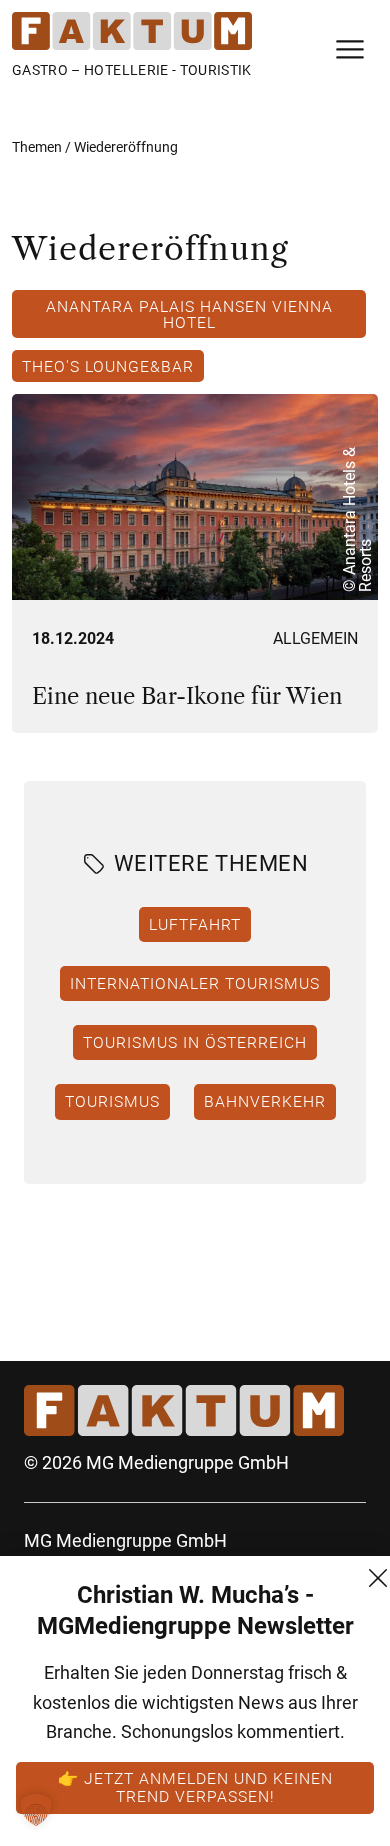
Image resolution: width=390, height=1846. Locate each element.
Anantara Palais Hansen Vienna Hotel (189, 314)
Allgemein (315, 638)
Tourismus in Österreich (195, 1042)
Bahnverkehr (265, 1101)
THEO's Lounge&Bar (108, 366)
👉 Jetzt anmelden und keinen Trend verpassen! (195, 1787)
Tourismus (112, 1101)
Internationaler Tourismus (195, 983)
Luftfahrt (195, 924)
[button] (36, 1810)
